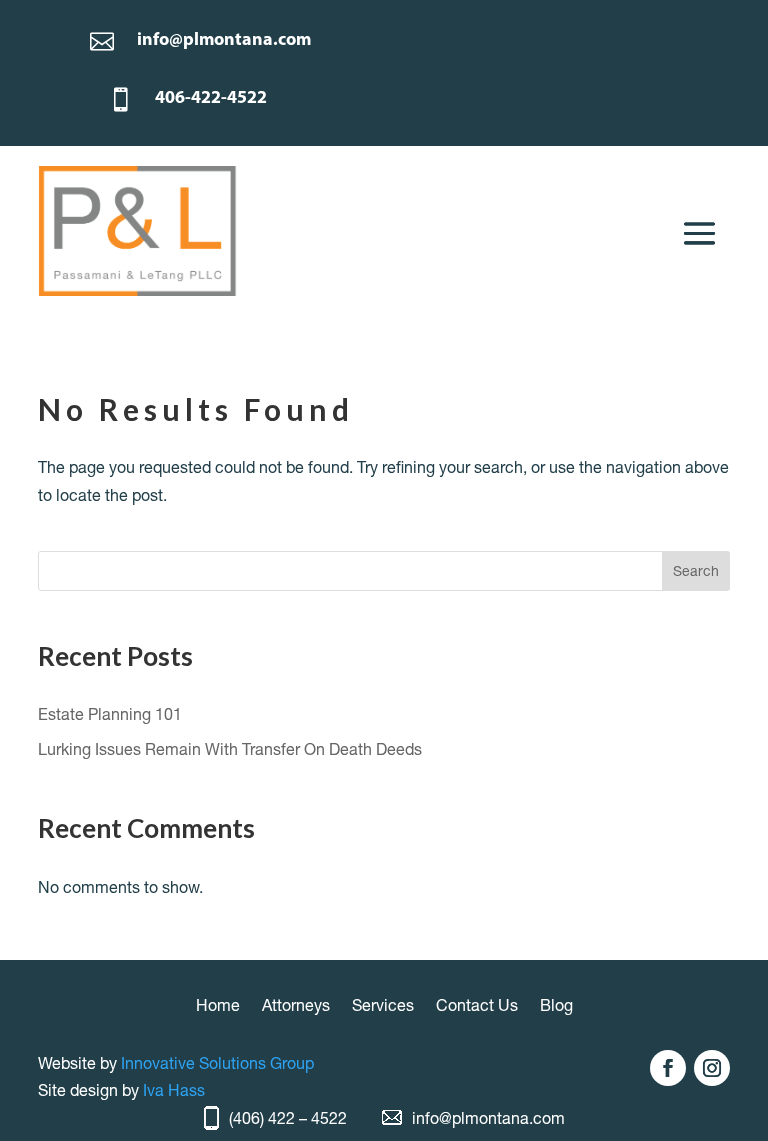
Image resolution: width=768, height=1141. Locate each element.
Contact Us (477, 1006)
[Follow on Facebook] (668, 1068)
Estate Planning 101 (110, 714)
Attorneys (296, 1006)
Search (696, 571)
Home (218, 1006)
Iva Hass (174, 1090)
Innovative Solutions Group (217, 1063)
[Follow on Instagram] (712, 1068)
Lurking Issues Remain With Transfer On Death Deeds (230, 749)
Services (383, 1006)
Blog (556, 1006)
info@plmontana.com (488, 1118)
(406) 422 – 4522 (288, 1118)
